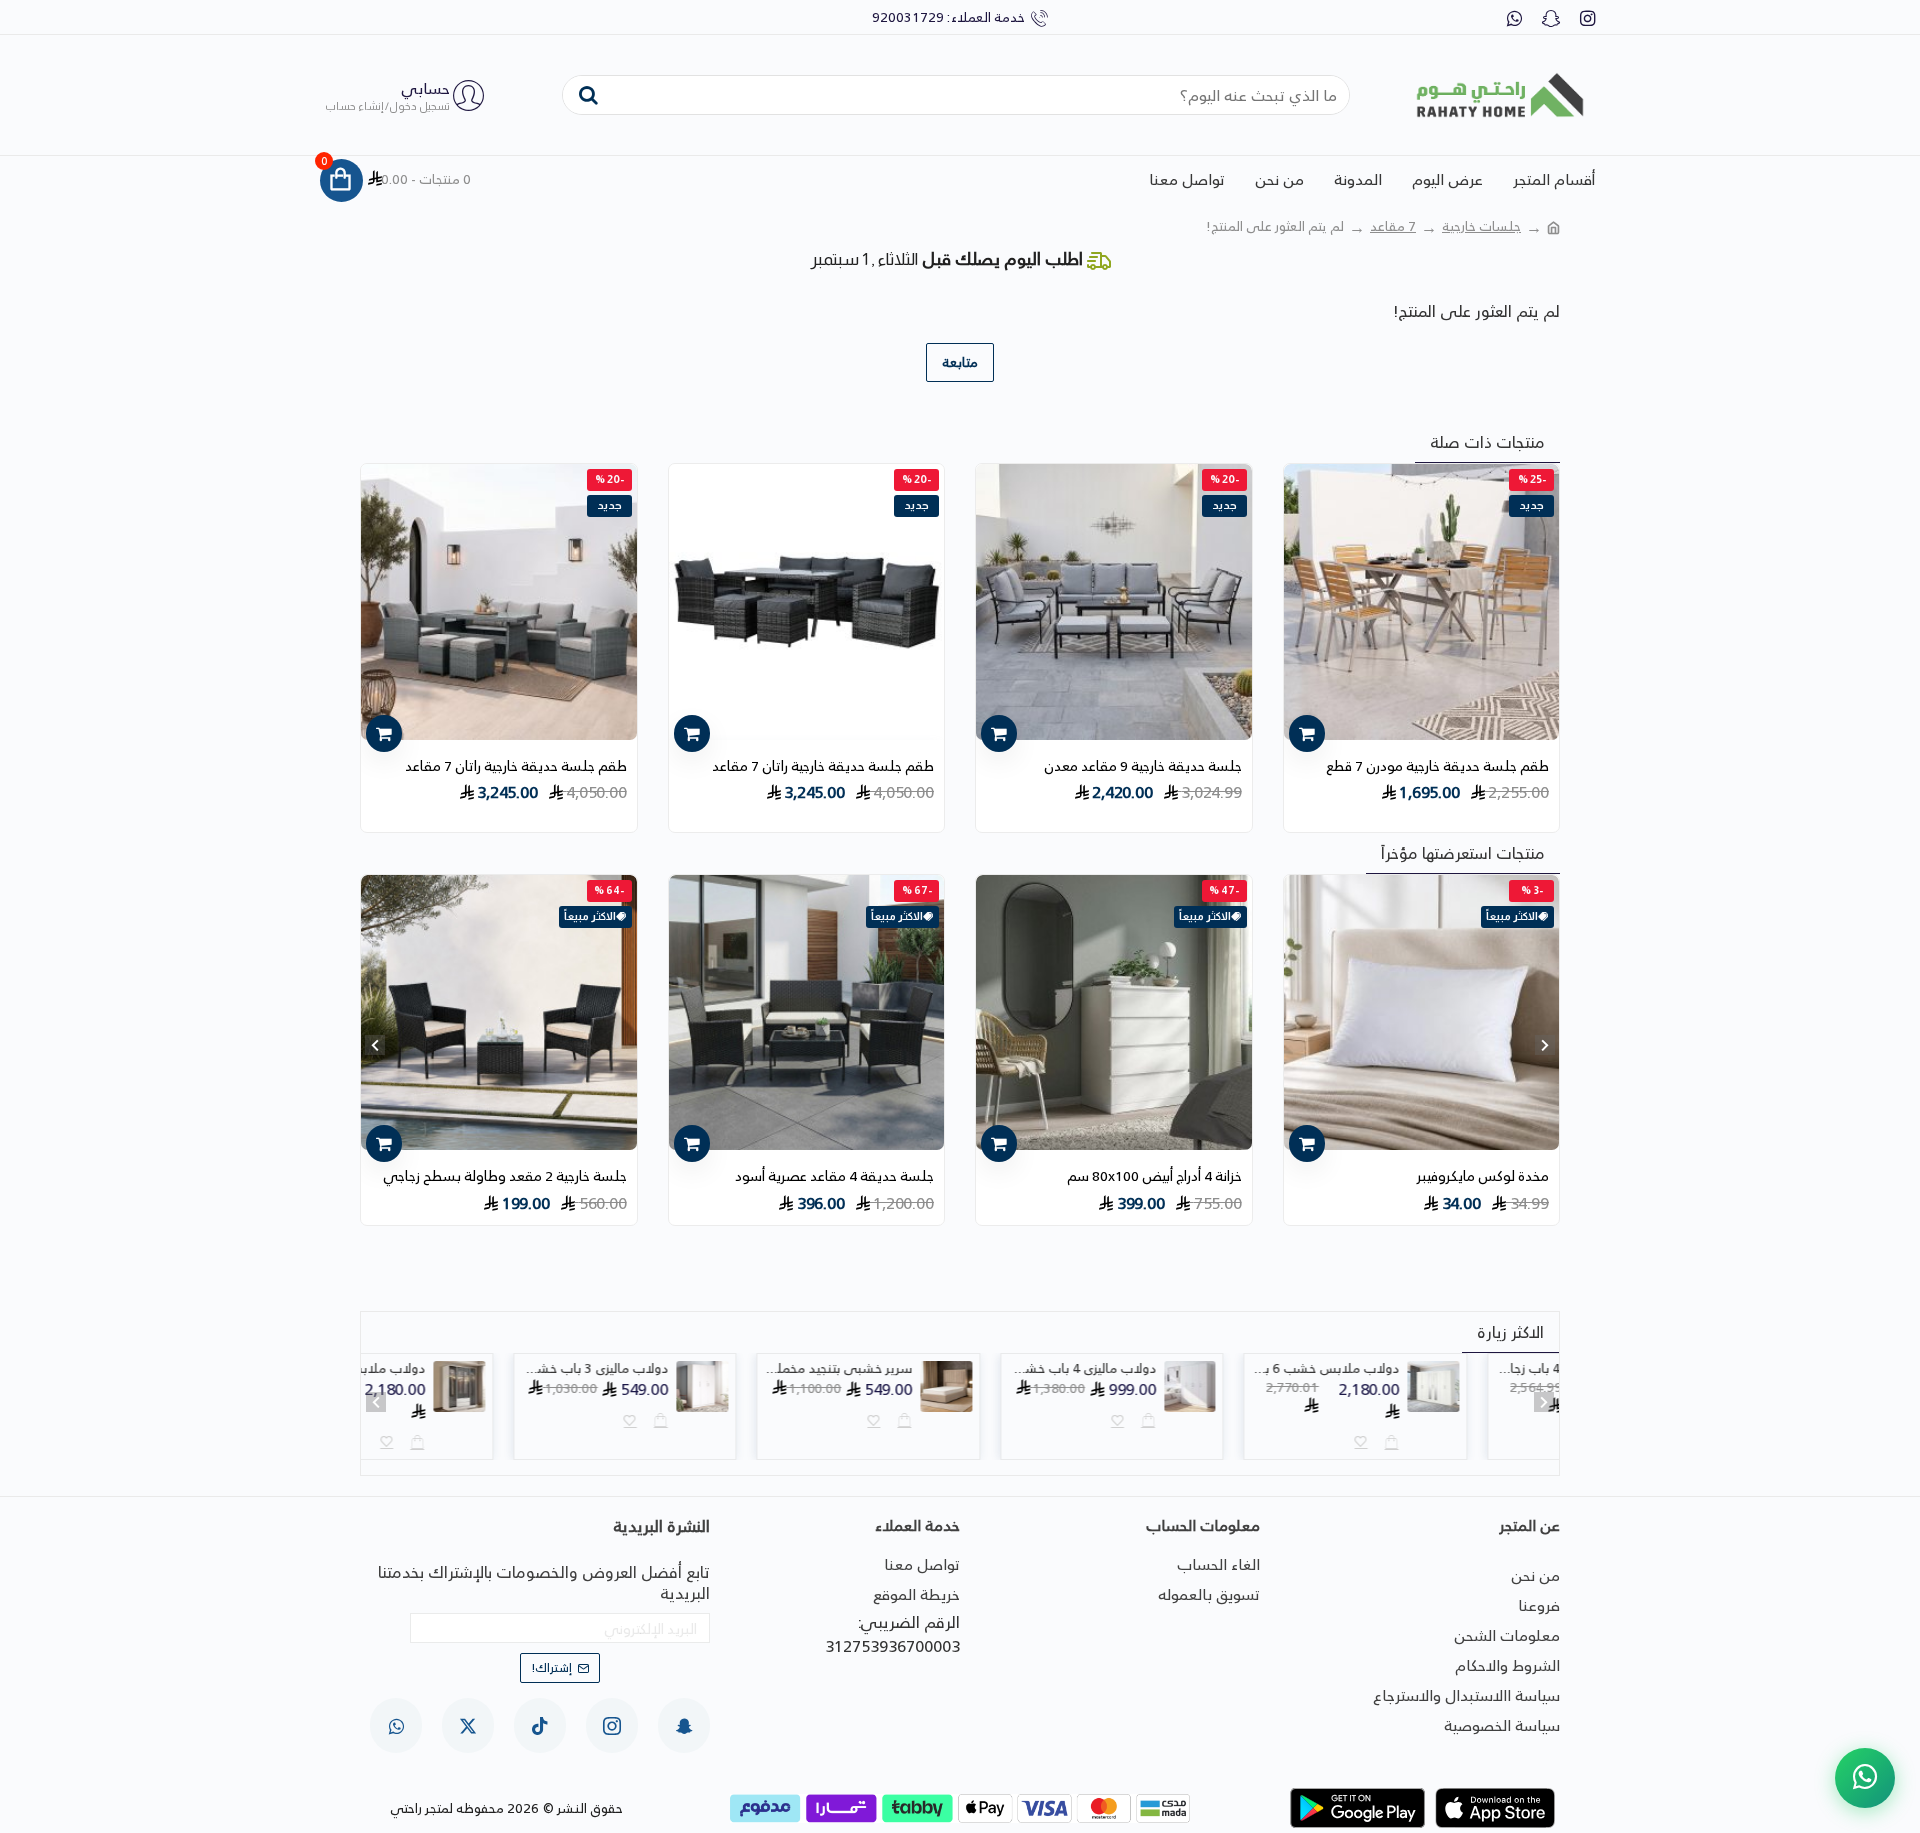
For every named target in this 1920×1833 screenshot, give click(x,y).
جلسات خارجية (1481, 227)
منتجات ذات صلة (1487, 442)
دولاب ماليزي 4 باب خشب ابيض (1174, 1369)
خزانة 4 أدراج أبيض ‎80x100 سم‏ (1154, 1176)
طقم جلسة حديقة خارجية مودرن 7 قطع (1437, 766)
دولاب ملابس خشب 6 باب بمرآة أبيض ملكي (1417, 1369)
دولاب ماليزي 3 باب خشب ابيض (687, 1369)
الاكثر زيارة (1510, 1332)
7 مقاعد (1393, 227)
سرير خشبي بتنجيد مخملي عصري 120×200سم (930, 1369)
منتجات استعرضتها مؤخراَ (1463, 853)
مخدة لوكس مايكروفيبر (1483, 1176)
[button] (1545, 1045)
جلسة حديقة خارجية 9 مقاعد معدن (1143, 766)
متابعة (960, 362)
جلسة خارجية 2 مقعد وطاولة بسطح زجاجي (505, 1176)
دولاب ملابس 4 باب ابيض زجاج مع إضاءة (443, 1369)
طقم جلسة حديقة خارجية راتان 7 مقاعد (823, 766)
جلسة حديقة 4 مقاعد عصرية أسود (834, 1176)
